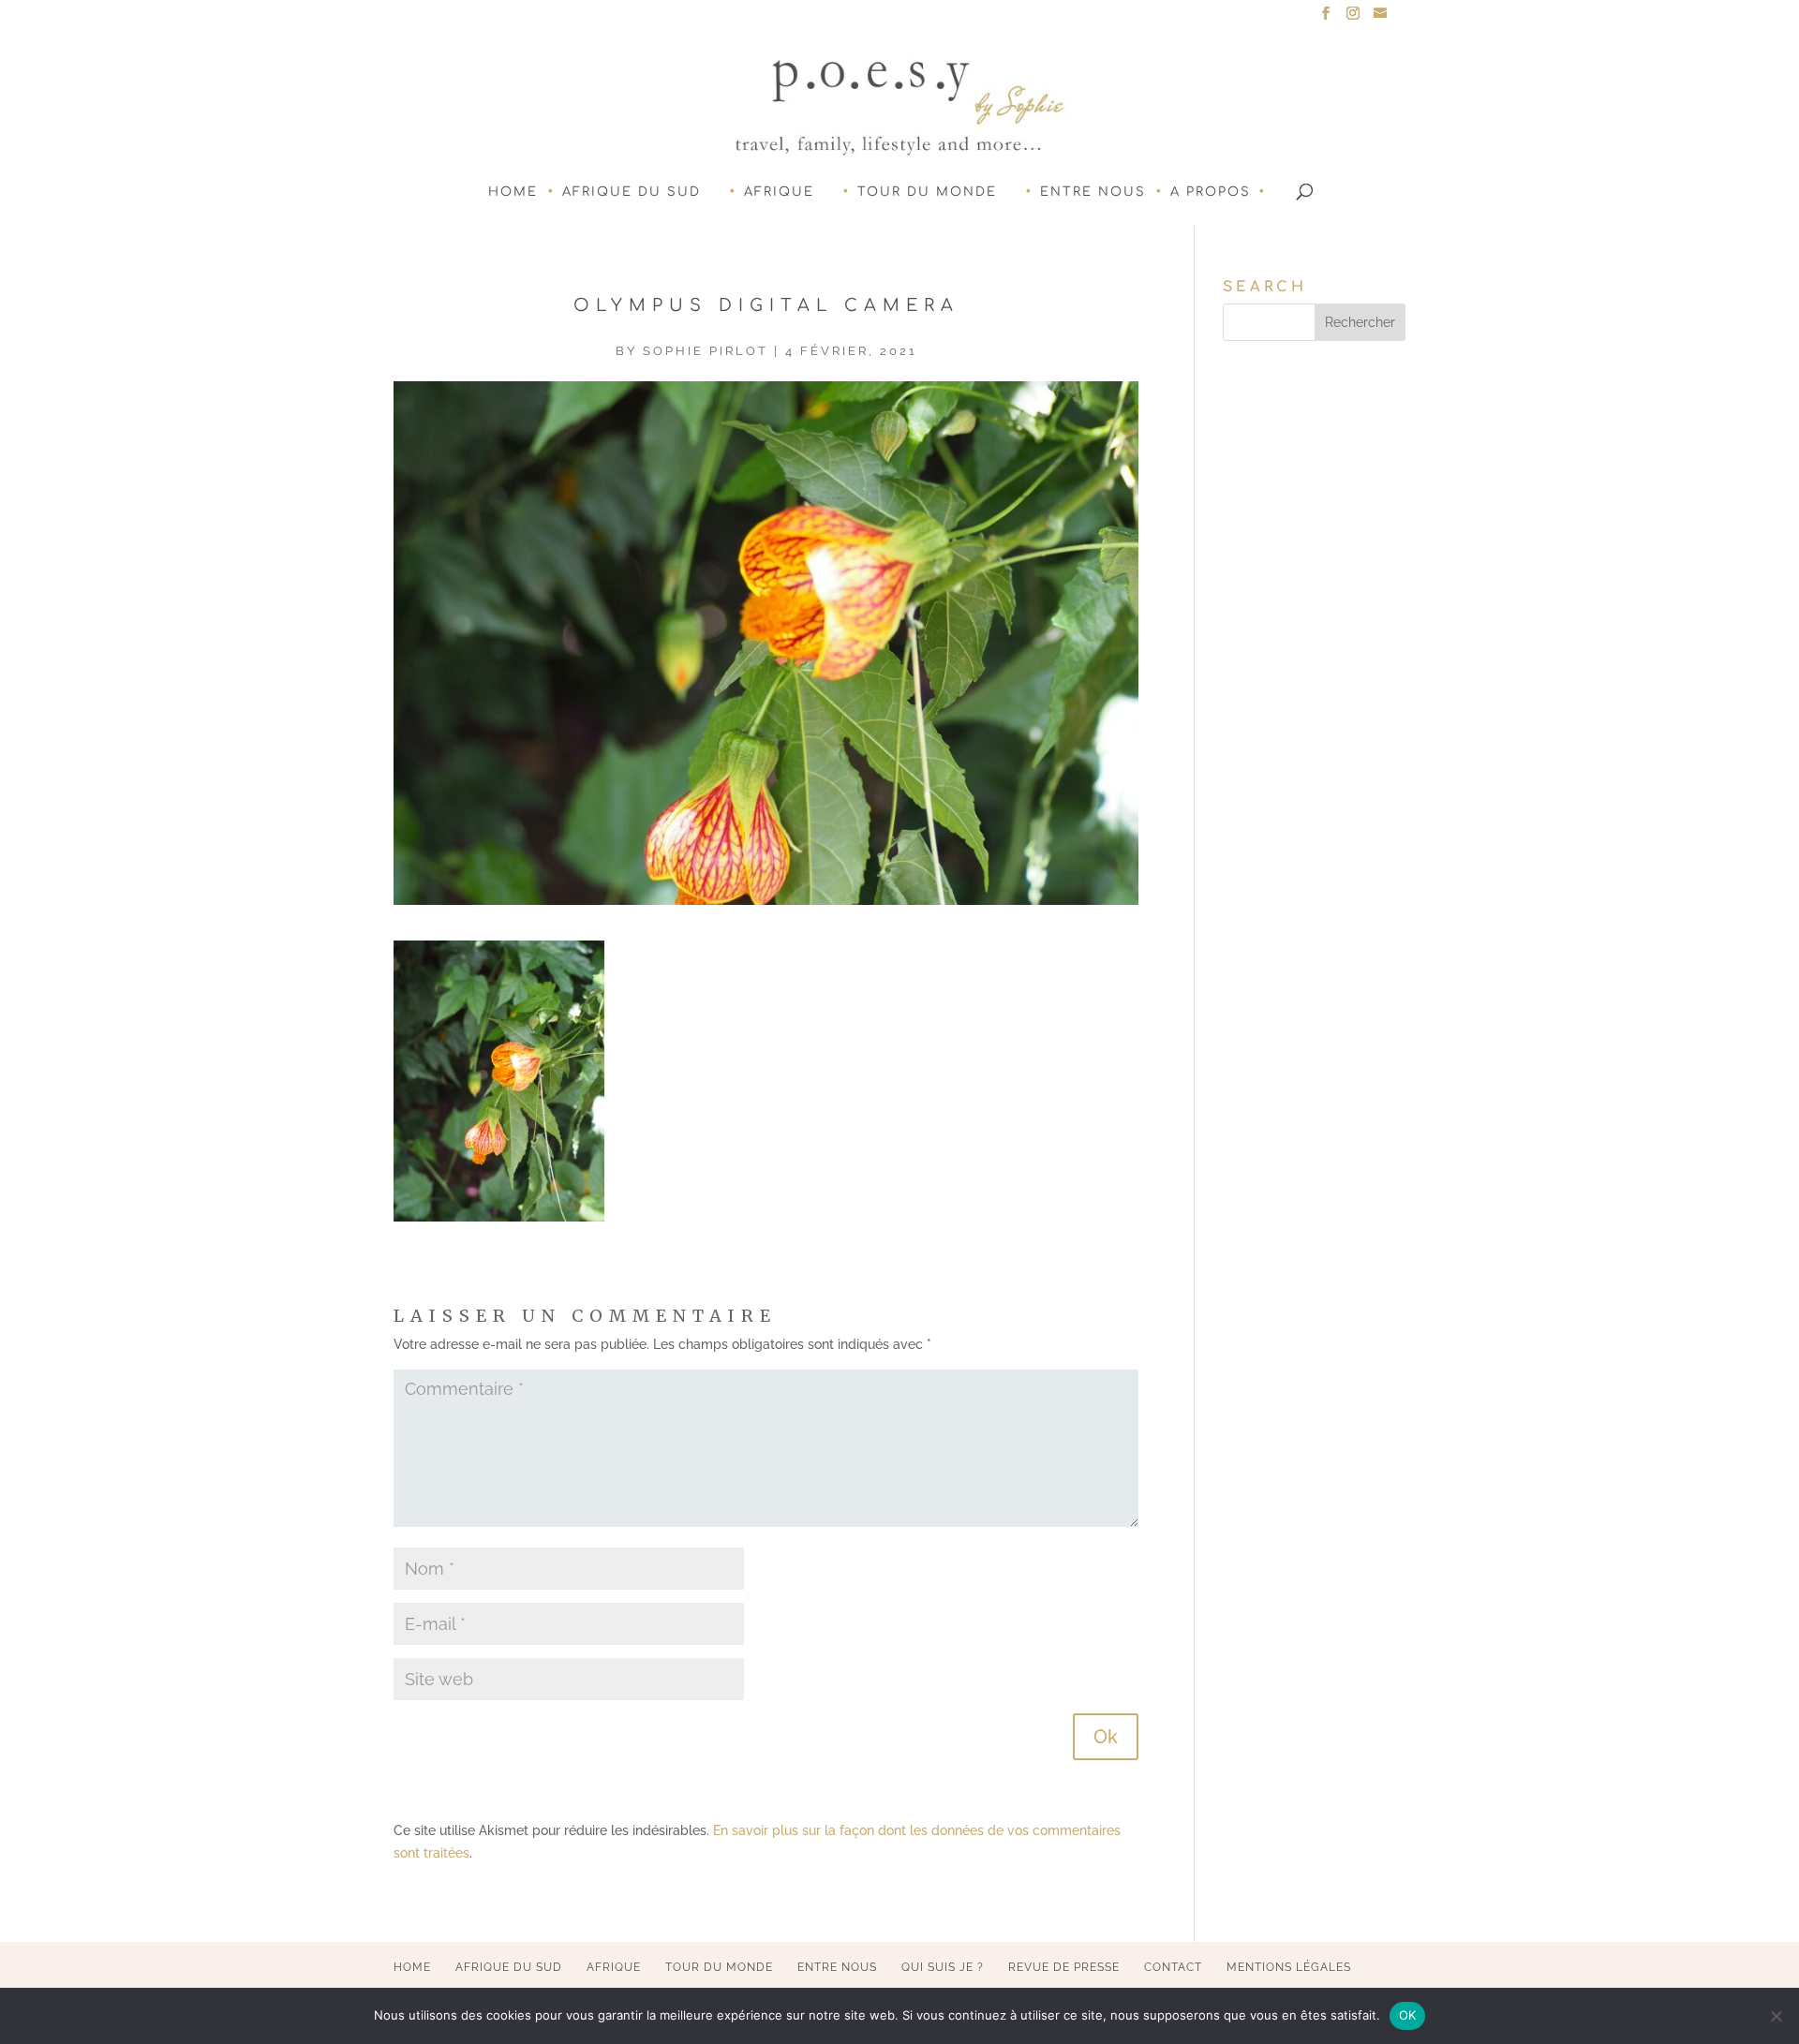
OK (1408, 2015)
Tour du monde (927, 192)
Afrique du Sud (632, 192)
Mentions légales (1289, 1967)
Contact (1173, 1967)
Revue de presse (1064, 1967)
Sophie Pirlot (706, 351)
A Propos (1211, 192)
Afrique (779, 192)
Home (513, 192)
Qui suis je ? (943, 1967)
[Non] (1776, 2016)
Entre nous (1093, 192)
